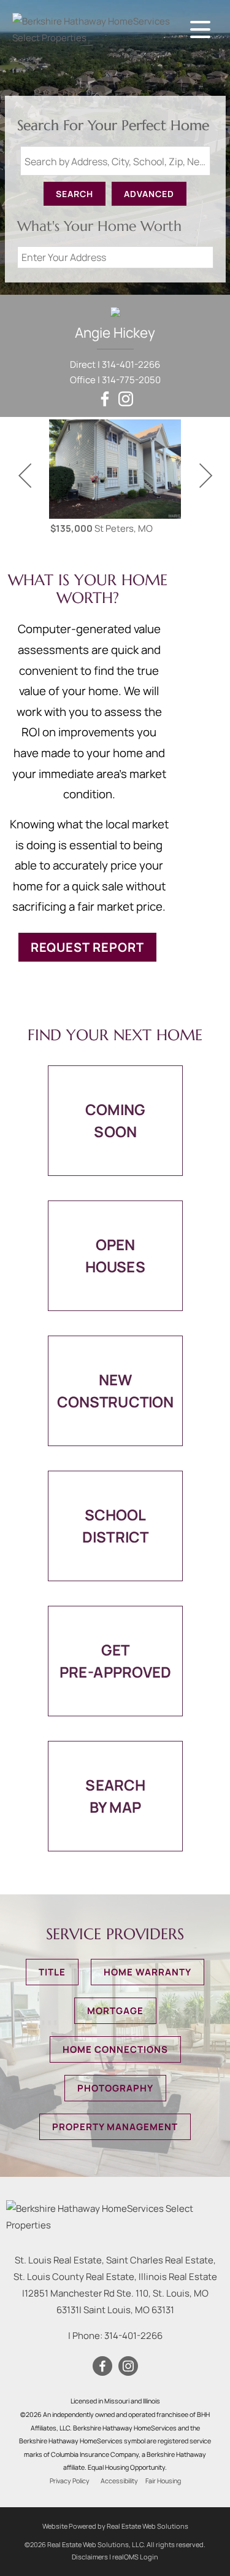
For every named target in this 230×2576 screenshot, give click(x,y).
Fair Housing (163, 2481)
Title (52, 1972)
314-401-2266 (131, 364)
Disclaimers (90, 2557)
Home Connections (115, 2049)
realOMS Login (135, 2557)
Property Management (115, 2127)
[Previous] (25, 476)
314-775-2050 (131, 380)
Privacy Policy (70, 2481)
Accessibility (119, 2481)
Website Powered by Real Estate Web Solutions (115, 2526)
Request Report (87, 947)
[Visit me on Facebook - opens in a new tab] (105, 399)
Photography (115, 2088)
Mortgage (115, 2011)
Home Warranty (148, 1972)
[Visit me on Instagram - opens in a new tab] (126, 399)
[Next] (205, 476)
